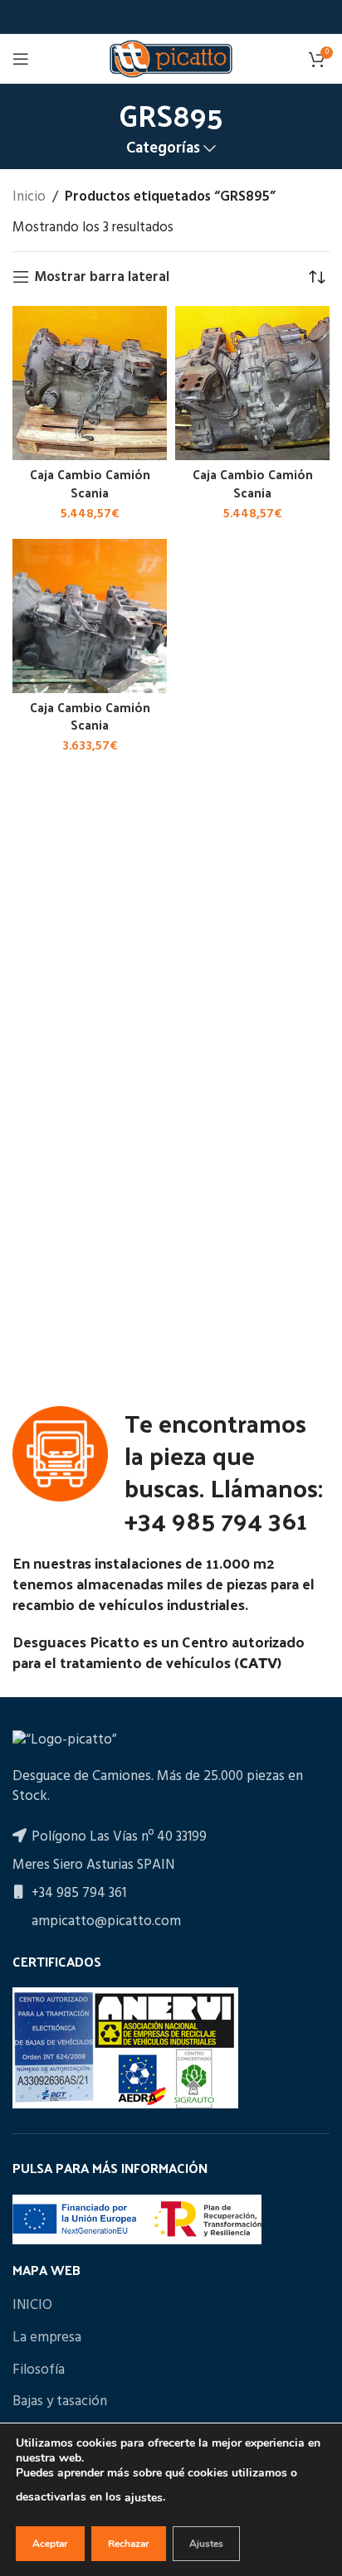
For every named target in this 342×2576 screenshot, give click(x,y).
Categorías (163, 149)
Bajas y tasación (60, 2402)
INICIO (32, 2306)
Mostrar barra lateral (102, 277)
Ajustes (206, 2544)
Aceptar (50, 2544)
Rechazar (129, 2544)
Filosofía (39, 2370)
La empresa (47, 2338)
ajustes (144, 2498)
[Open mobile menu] (21, 59)
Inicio (29, 197)
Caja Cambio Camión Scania (90, 483)
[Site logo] (171, 58)
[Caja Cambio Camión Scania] (90, 383)
